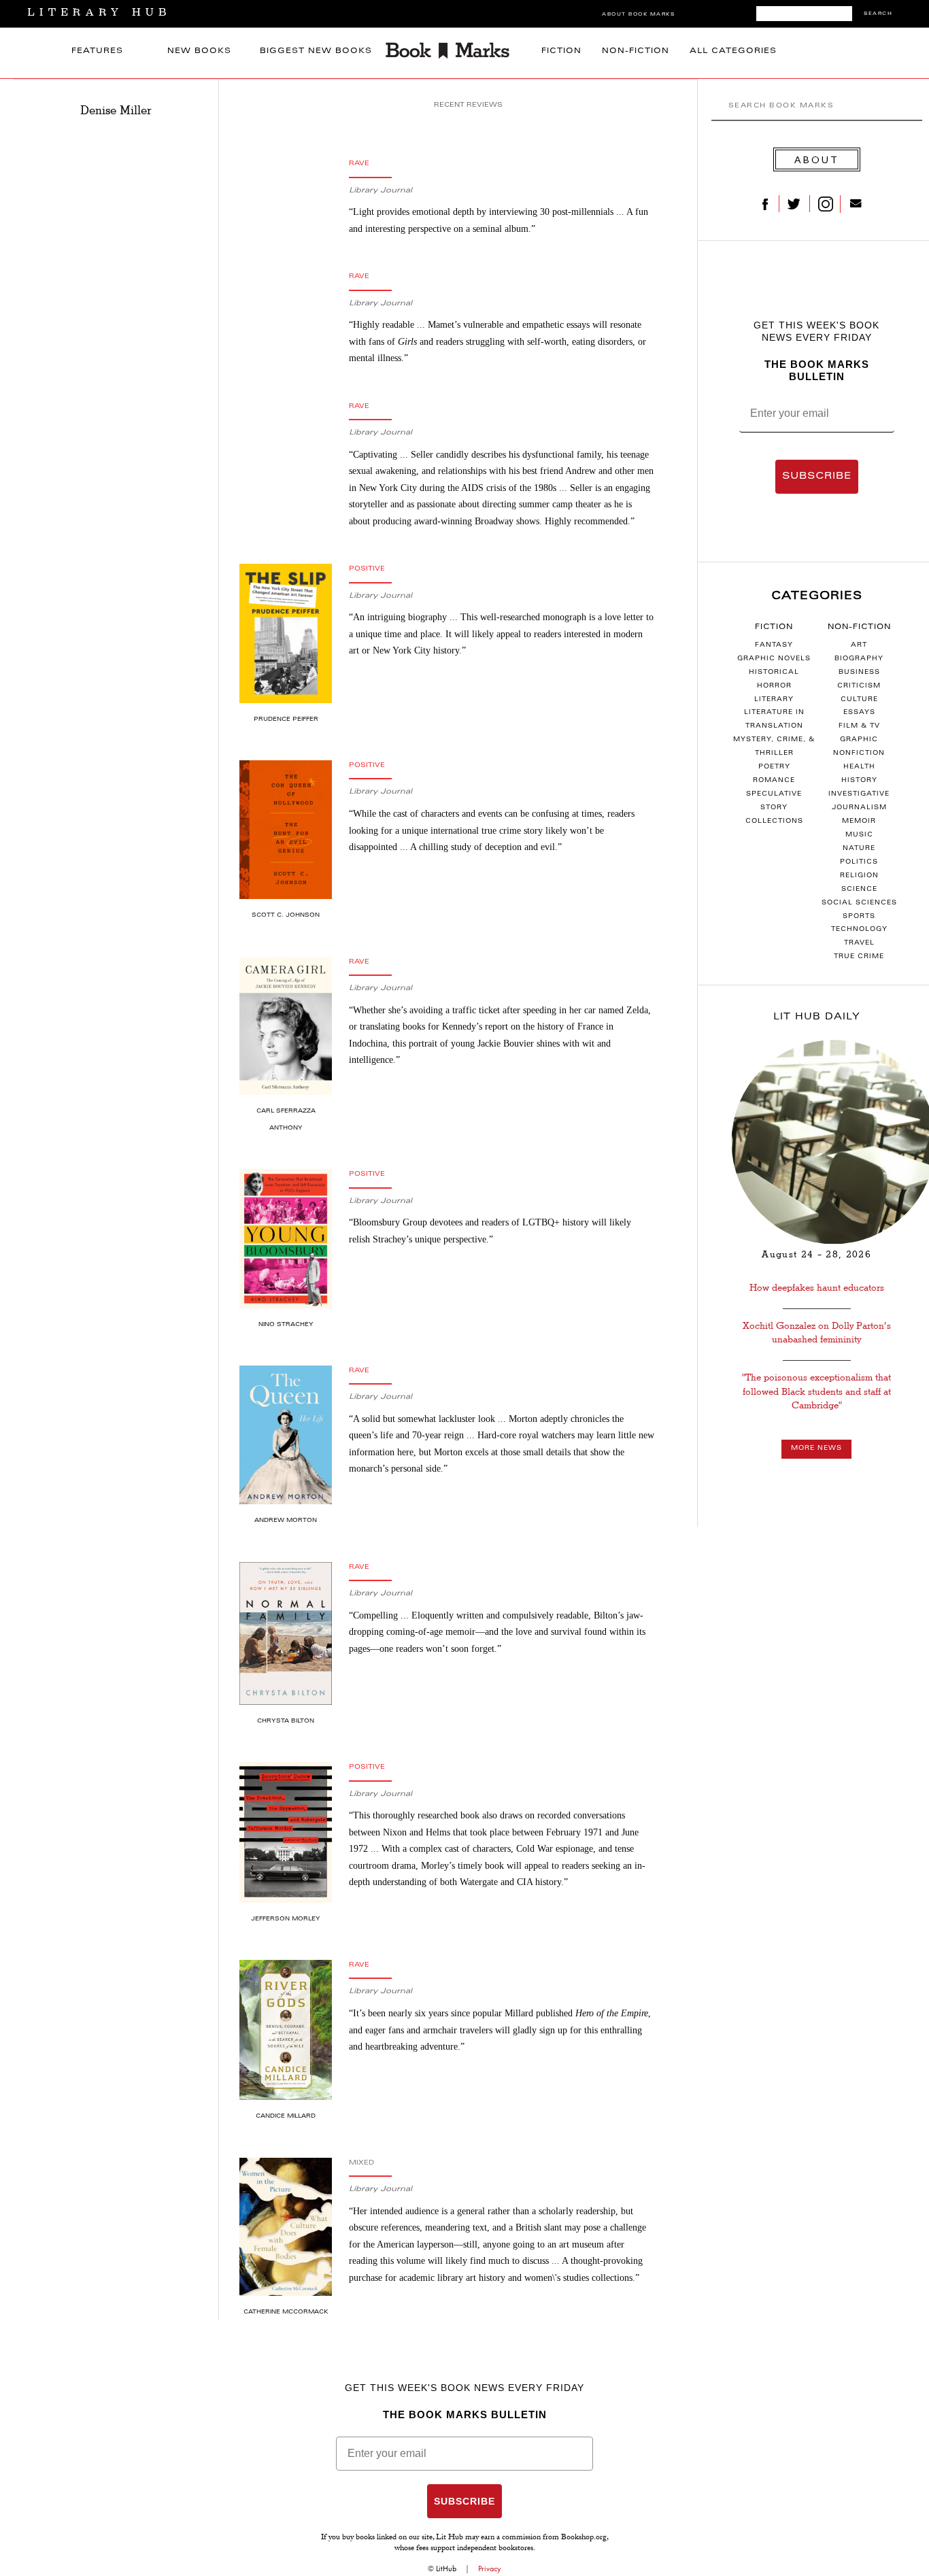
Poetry (774, 767)
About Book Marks (638, 15)
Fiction (561, 51)
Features (97, 51)
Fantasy (774, 645)
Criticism (859, 686)
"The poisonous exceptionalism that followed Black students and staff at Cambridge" (816, 1391)
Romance (774, 781)
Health (859, 767)
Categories (817, 596)
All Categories (733, 51)
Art (859, 645)
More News (816, 1448)
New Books (199, 51)
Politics (859, 862)
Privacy (490, 2569)
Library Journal (381, 191)
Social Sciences (859, 903)
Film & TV (859, 726)
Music (859, 835)
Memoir (859, 821)
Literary (774, 700)
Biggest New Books (316, 51)
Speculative (774, 794)
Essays (859, 713)
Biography (859, 659)
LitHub (446, 2569)
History (859, 781)
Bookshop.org (584, 2538)
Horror (774, 686)
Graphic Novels (774, 659)
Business (859, 673)
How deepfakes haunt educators (817, 1288)
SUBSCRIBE (817, 477)
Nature (859, 849)
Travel (859, 943)
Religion (859, 876)
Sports (859, 917)
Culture (859, 700)
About (817, 159)
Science (859, 889)
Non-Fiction (636, 51)
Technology (859, 930)
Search (878, 14)
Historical (774, 673)
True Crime (859, 957)
